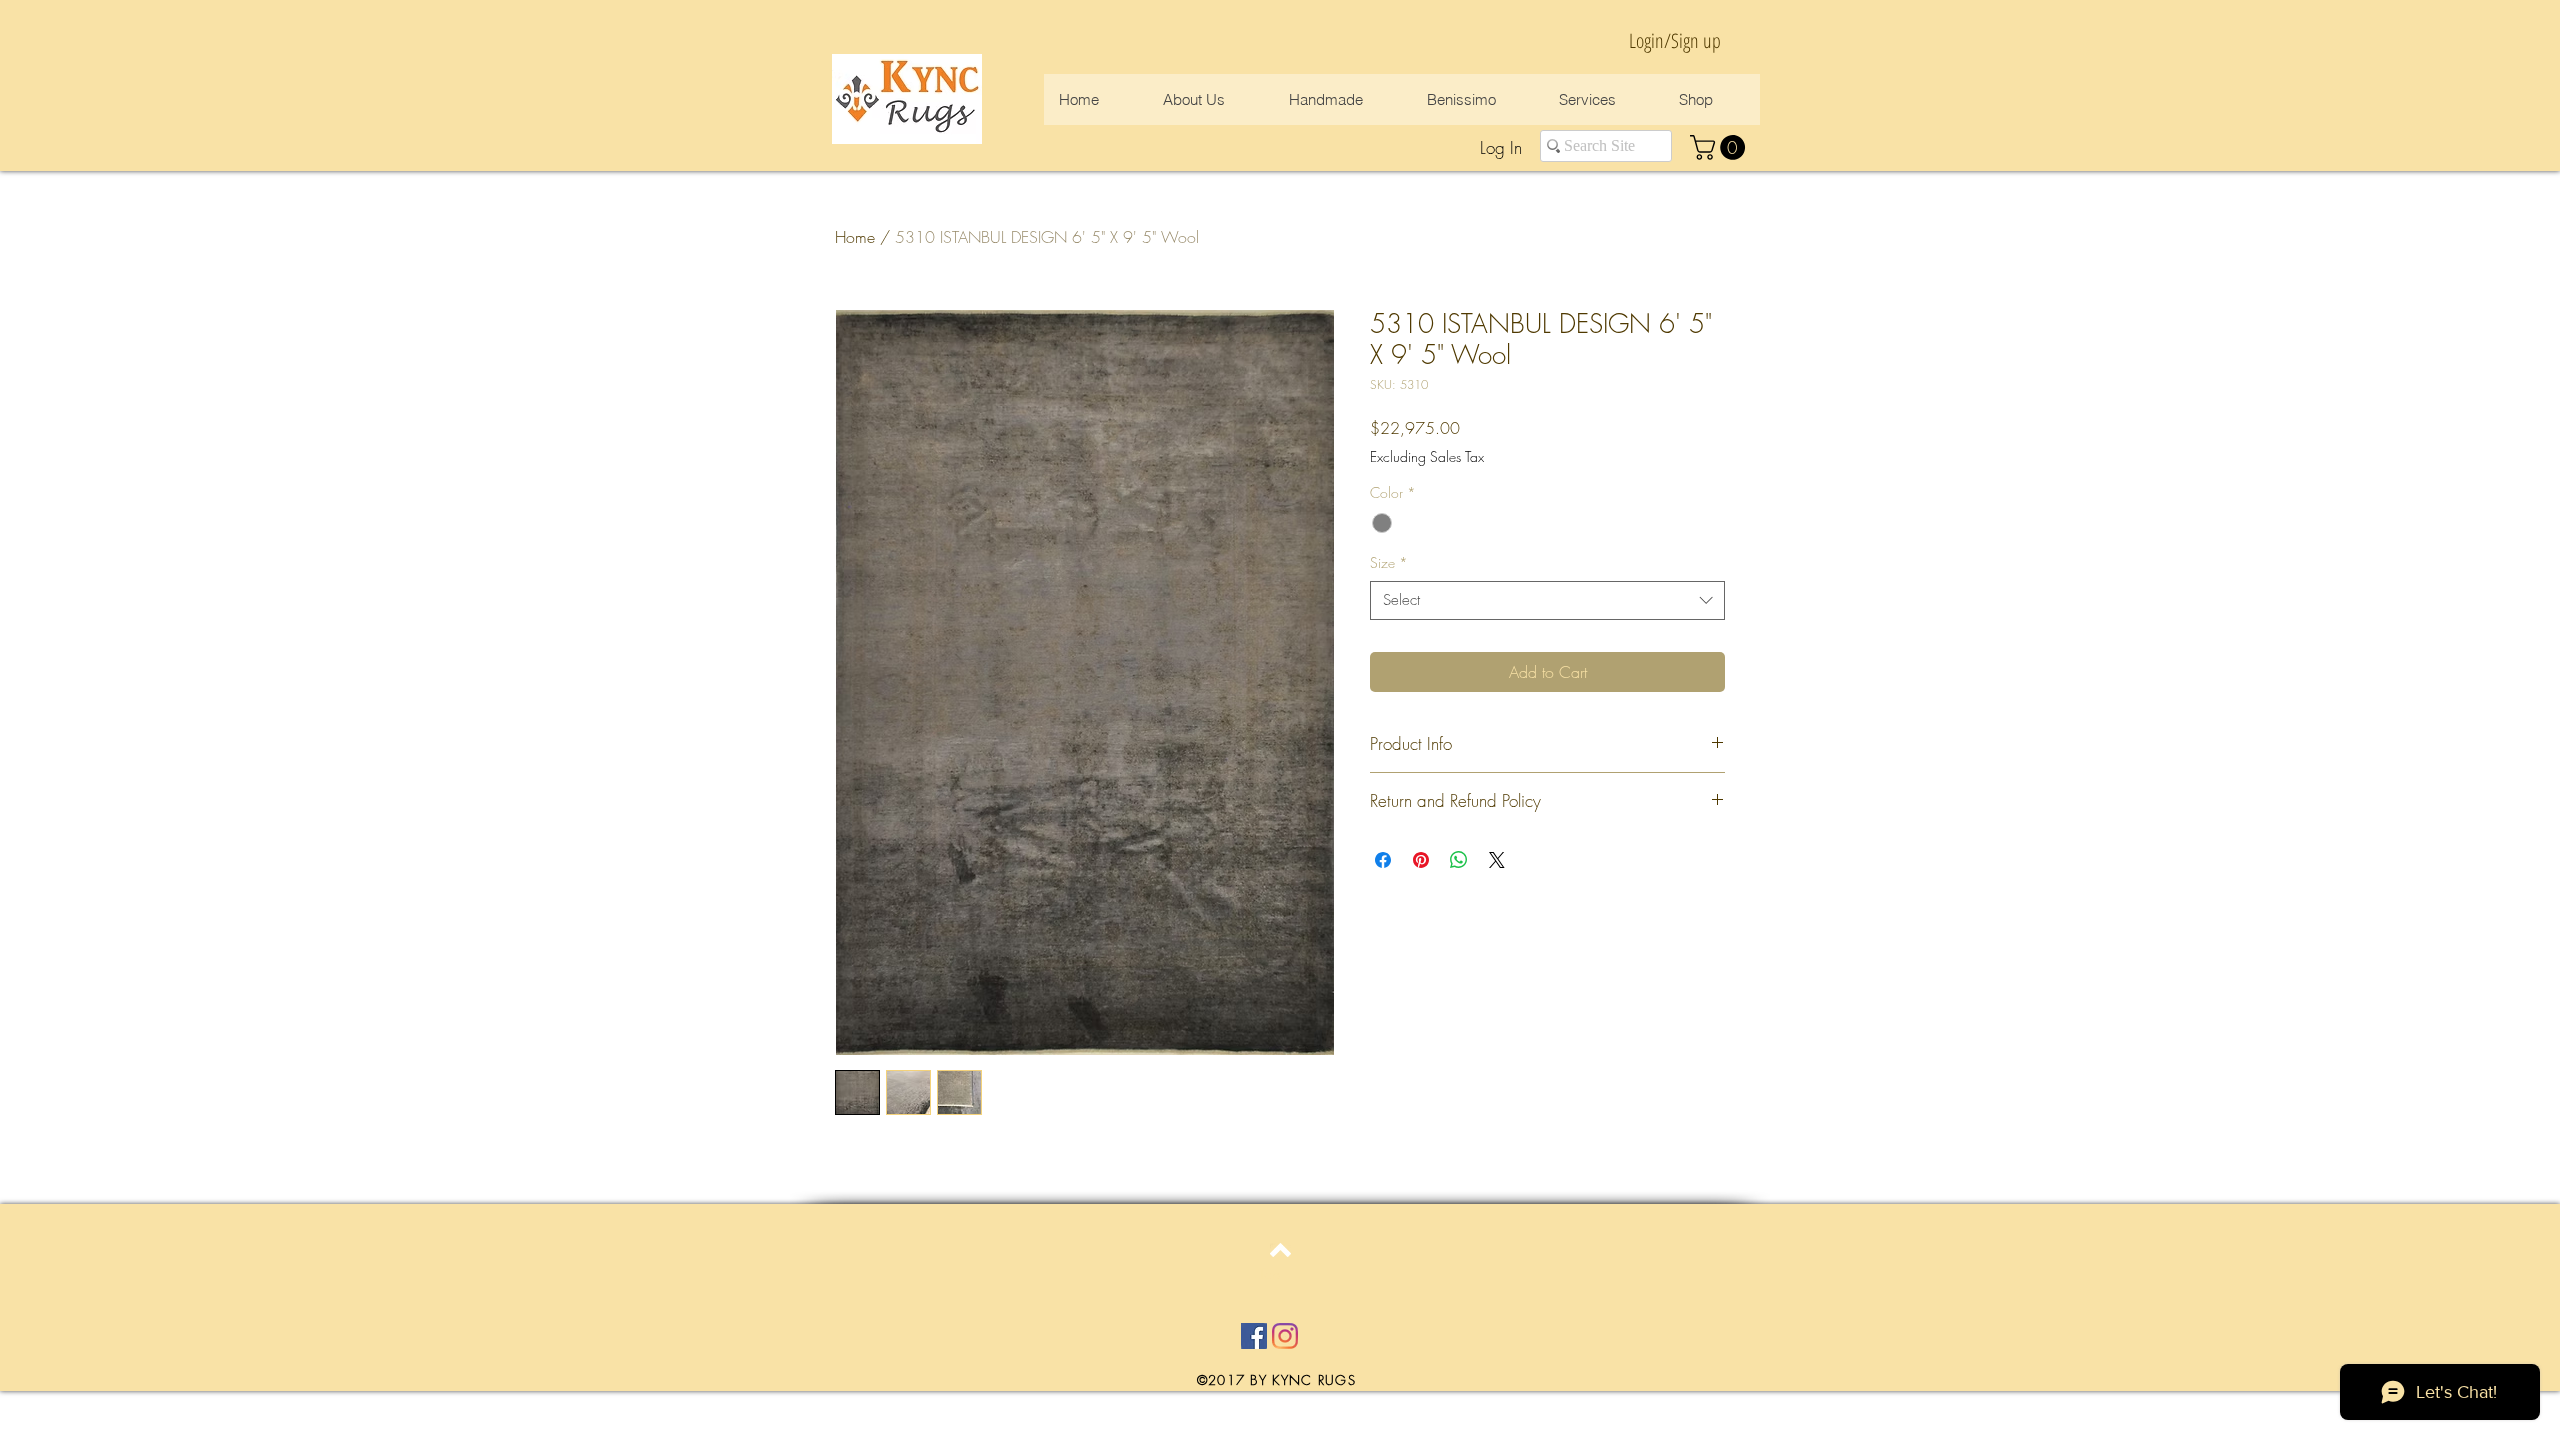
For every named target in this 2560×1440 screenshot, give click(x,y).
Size (1389, 562)
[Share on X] (1497, 860)
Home (855, 237)
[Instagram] (1285, 1336)
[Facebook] (1254, 1336)
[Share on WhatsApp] (1459, 860)
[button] (1720, 147)
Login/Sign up (1675, 40)
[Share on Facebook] (1383, 860)
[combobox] (1547, 600)
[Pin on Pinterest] (1421, 860)
